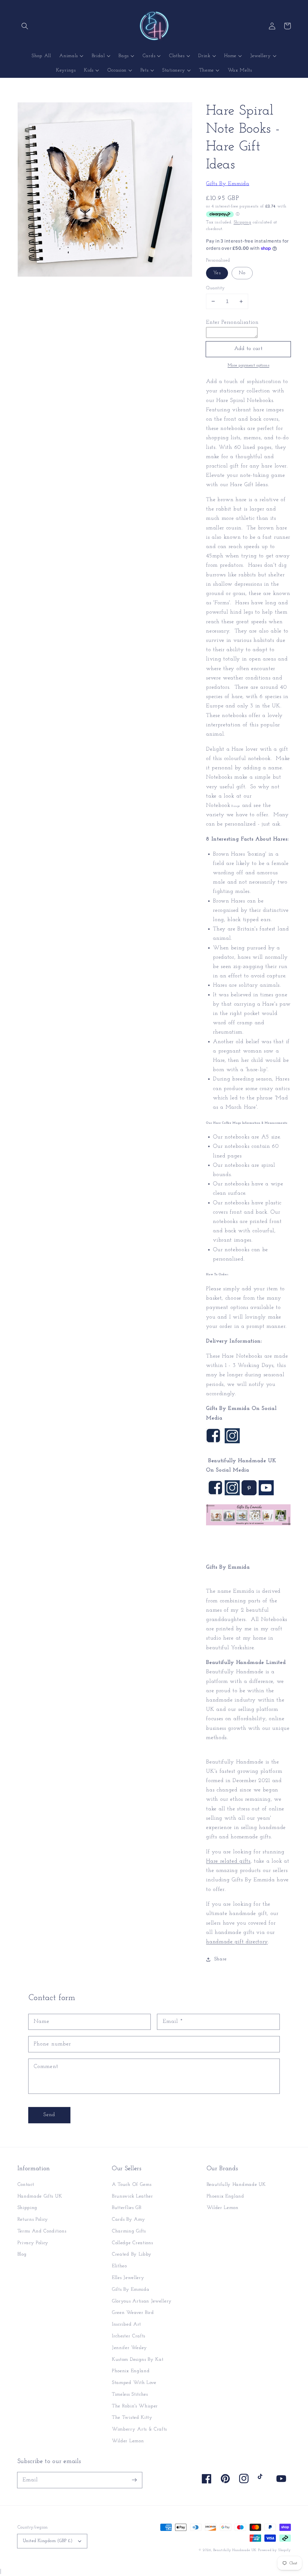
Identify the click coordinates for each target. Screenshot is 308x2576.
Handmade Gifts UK (40, 2196)
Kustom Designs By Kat (138, 2360)
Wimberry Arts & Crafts (139, 2429)
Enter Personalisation (232, 322)
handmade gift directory (237, 1942)
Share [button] (220, 1959)
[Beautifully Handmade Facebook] (215, 1494)
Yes (217, 273)
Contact (26, 2185)
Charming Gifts (129, 2231)
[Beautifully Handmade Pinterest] (249, 1494)
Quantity (216, 288)
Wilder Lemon (128, 2441)
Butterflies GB (127, 2208)
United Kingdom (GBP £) (48, 2541)
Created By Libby (132, 2254)
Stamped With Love (134, 2383)
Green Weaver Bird (133, 2313)
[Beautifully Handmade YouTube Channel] (266, 1494)
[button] (25, 26)
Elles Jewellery (128, 2278)
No (242, 273)
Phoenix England (131, 2371)
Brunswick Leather (132, 2196)
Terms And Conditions (42, 2231)
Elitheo (119, 2266)
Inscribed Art (126, 2324)
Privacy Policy (33, 2243)
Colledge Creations (132, 2243)
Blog (22, 2254)
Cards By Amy (128, 2219)
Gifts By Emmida (228, 184)
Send (49, 2115)
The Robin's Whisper (135, 2406)
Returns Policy (33, 2219)
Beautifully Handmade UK (236, 2185)
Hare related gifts (228, 1861)
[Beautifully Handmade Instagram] (232, 1494)
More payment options (249, 365)
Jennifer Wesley (129, 2348)
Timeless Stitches (130, 2394)
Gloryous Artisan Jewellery (142, 2301)
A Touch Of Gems (132, 2185)
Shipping (242, 222)
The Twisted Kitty (132, 2418)
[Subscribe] (134, 2480)
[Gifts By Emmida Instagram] (232, 1442)
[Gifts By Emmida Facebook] (213, 1442)
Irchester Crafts (129, 2336)
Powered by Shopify (274, 2550)
